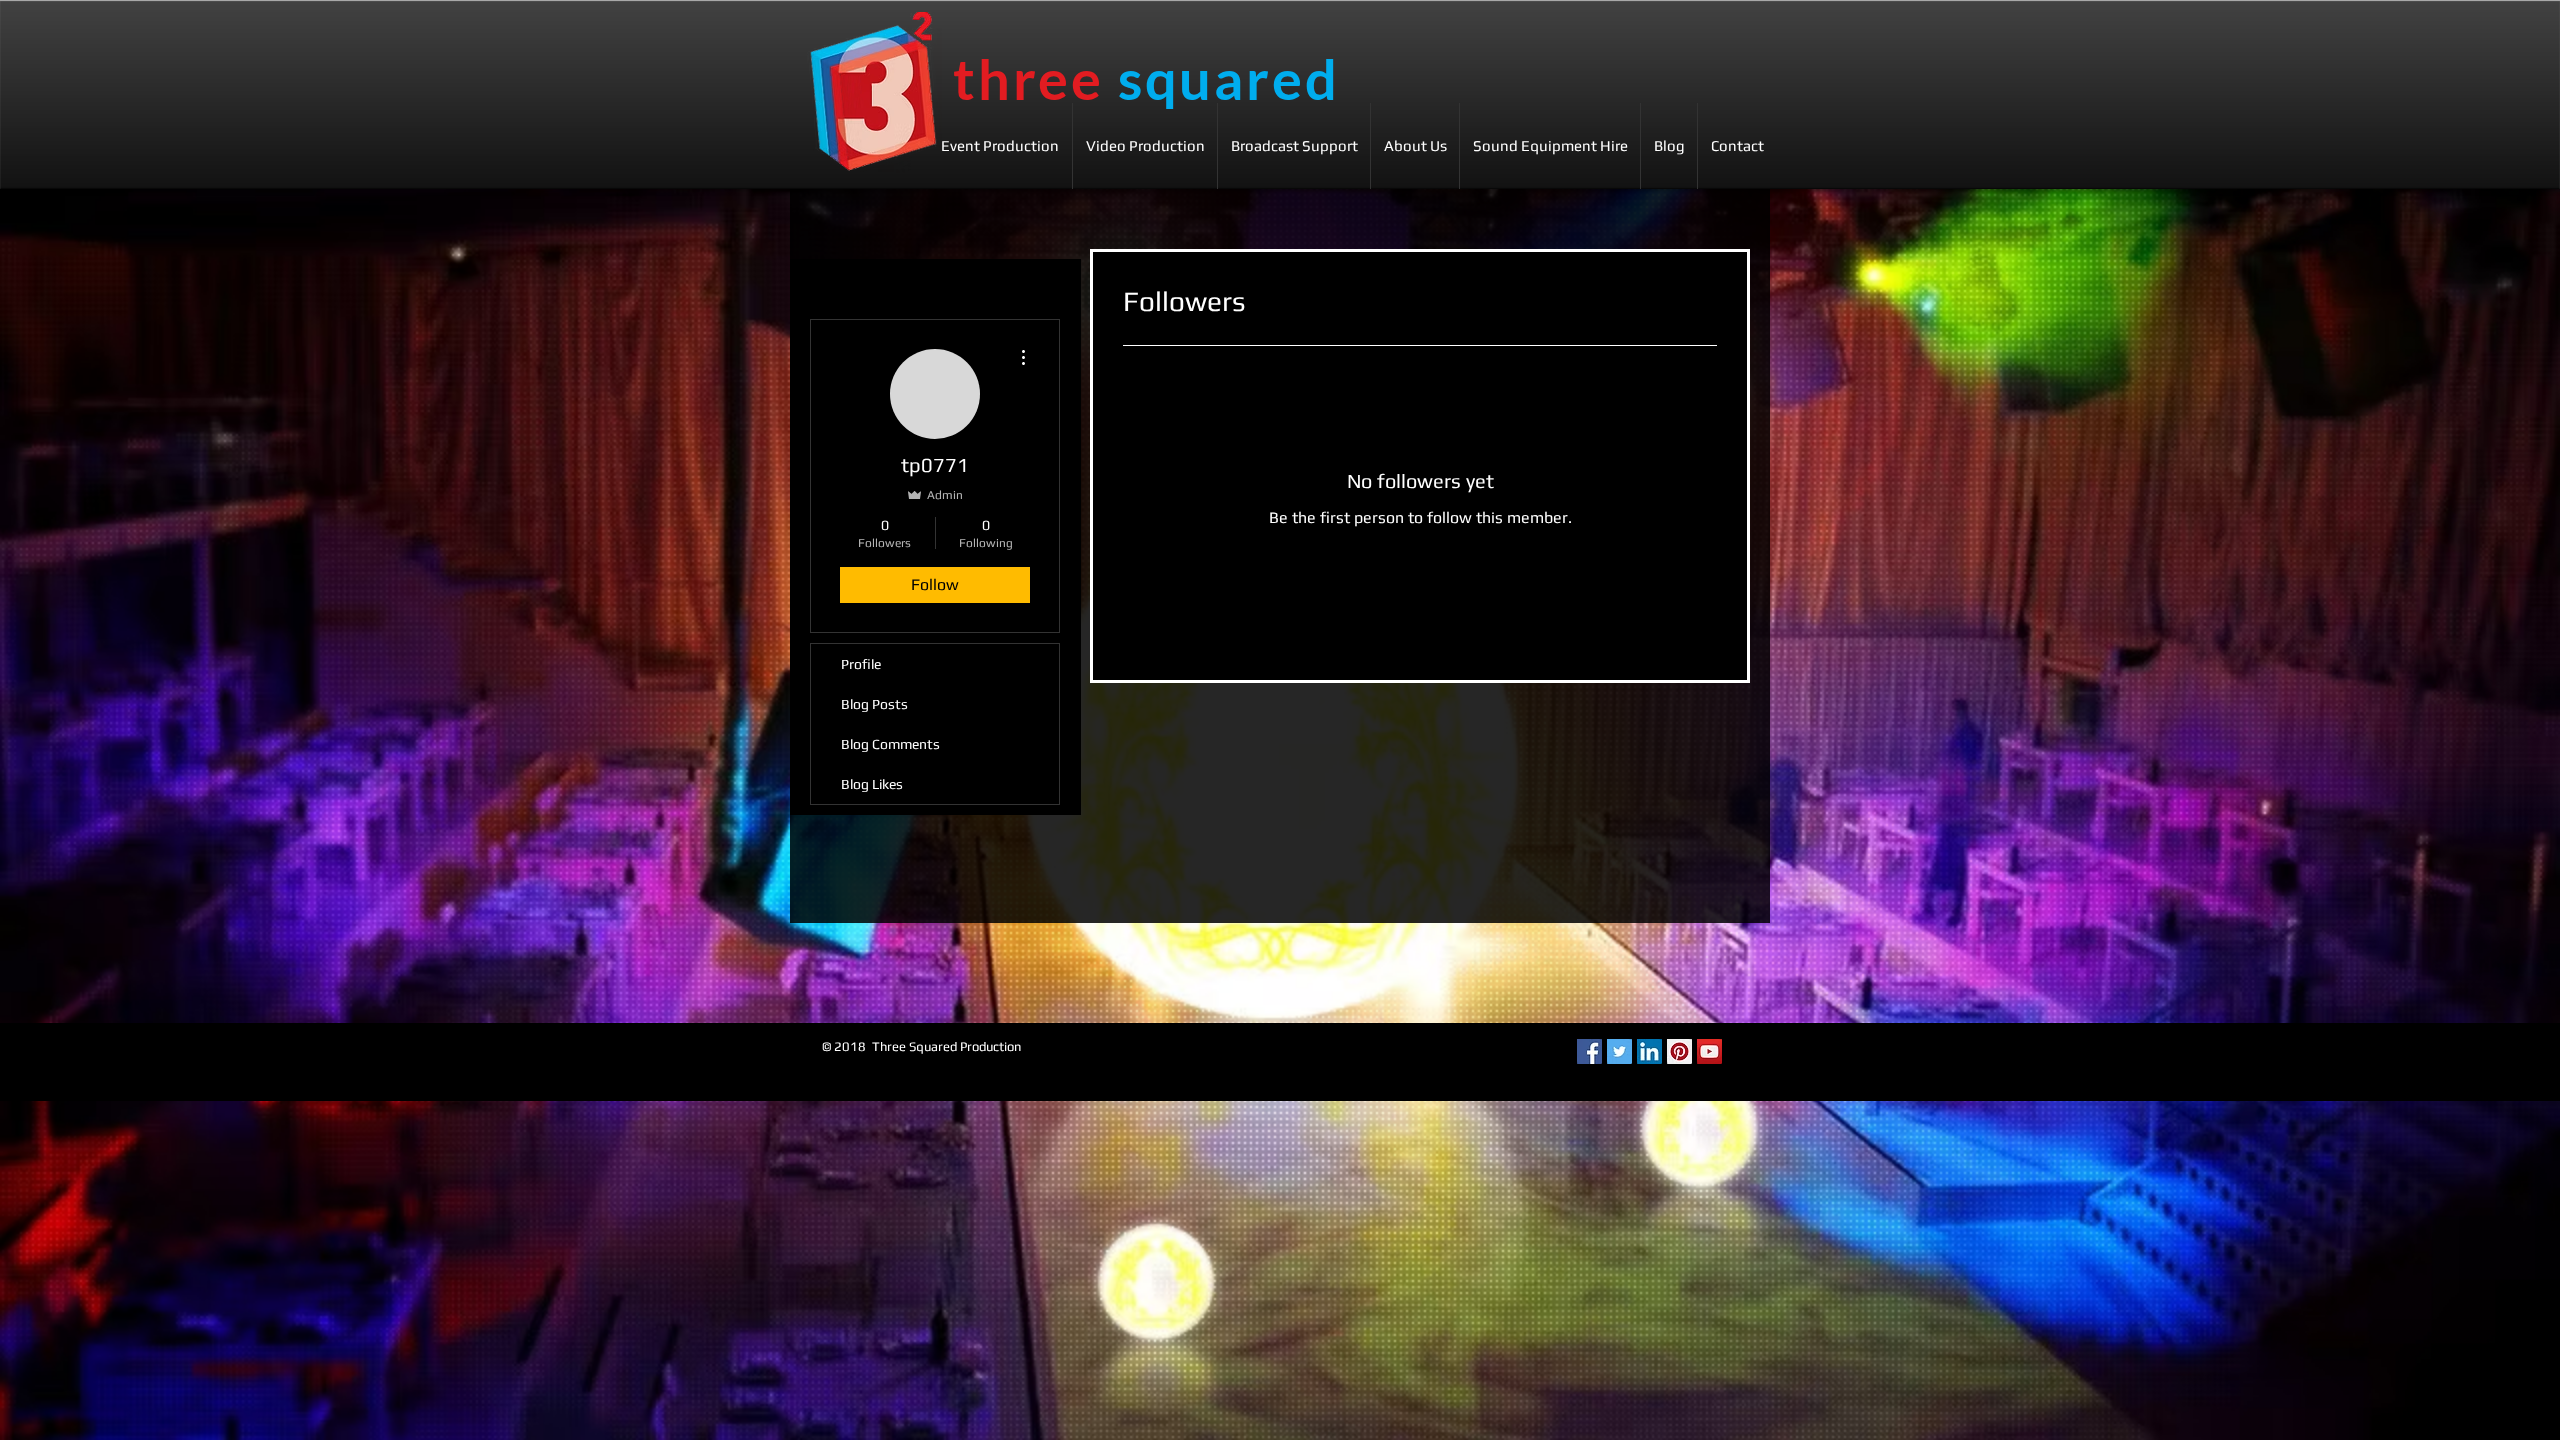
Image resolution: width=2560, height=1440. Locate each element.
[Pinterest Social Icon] (1679, 1051)
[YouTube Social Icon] (1709, 1051)
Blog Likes (872, 784)
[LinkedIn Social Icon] (1649, 1051)
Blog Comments (890, 744)
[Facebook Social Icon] (1589, 1051)
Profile (861, 664)
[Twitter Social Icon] (1619, 1051)
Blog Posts (874, 704)
